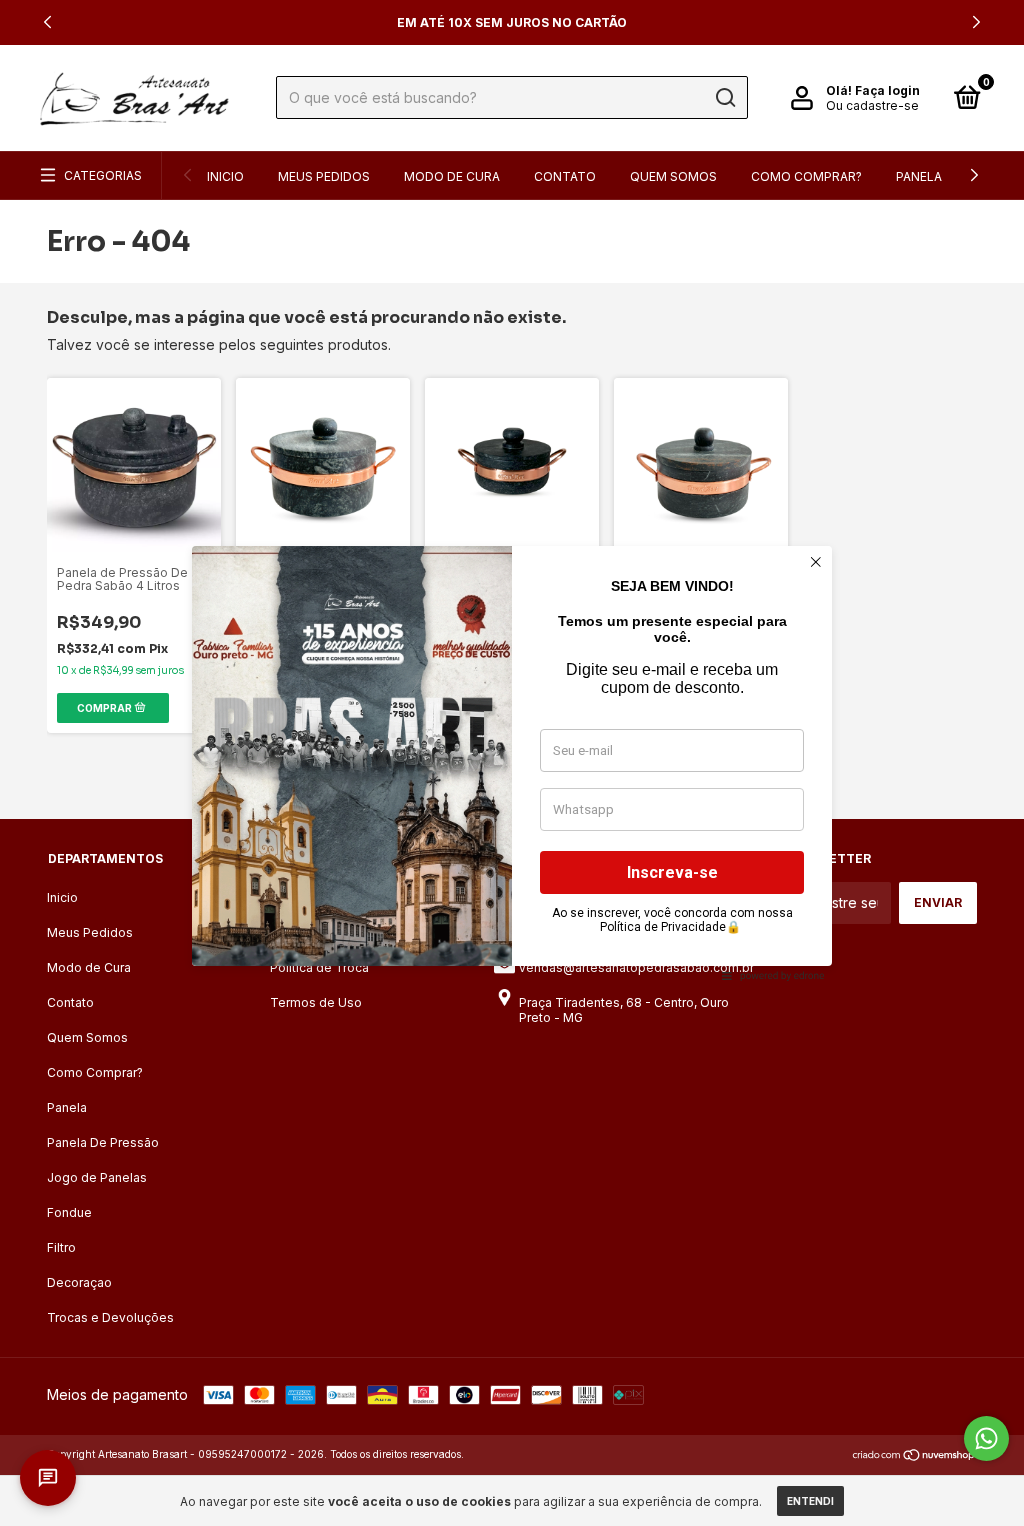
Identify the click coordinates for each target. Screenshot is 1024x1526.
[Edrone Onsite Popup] (512, 763)
